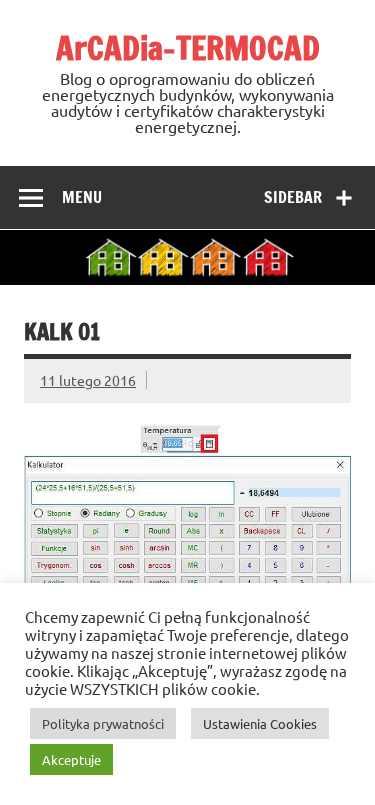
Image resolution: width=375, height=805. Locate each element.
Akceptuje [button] (71, 759)
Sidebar (293, 197)
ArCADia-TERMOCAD (188, 48)
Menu (82, 197)
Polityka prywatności (103, 723)
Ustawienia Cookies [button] (260, 723)
